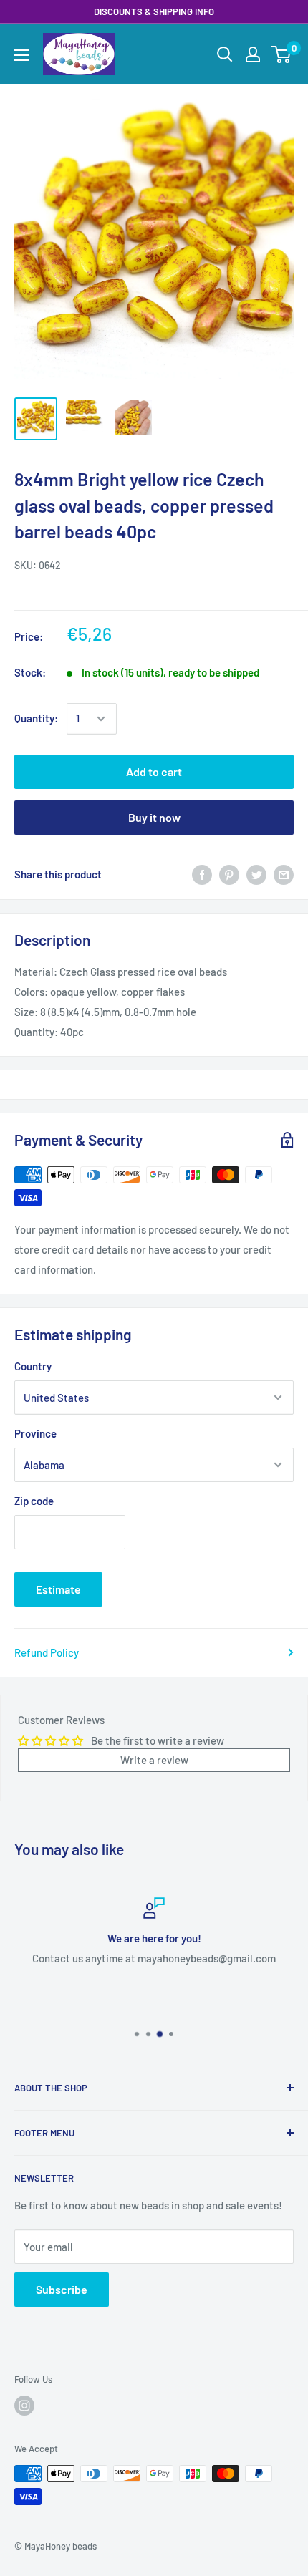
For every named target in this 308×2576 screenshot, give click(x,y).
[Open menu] (21, 55)
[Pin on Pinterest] (229, 874)
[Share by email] (284, 874)
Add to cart (154, 771)
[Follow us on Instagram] (24, 2406)
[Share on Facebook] (202, 874)
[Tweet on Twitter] (256, 874)
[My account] (253, 54)
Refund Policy (47, 1652)
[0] (282, 54)
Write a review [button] (154, 1760)
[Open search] (225, 54)
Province (35, 1433)
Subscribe (62, 2289)
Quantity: (36, 718)
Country (33, 1366)
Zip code (34, 1501)
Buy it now (154, 817)
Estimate (58, 1589)
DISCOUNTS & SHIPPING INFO (154, 11)
